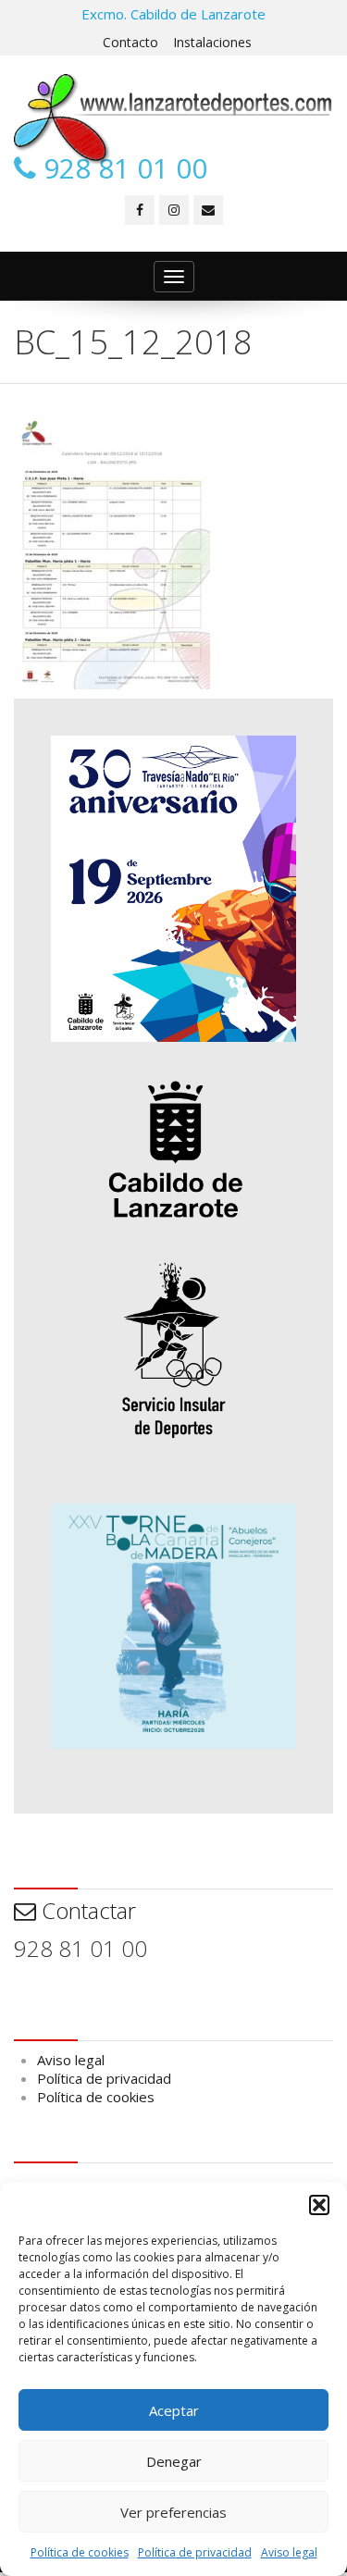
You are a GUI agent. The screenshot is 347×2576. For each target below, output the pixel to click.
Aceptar (174, 2410)
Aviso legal (289, 2552)
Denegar (174, 2461)
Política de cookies (80, 2552)
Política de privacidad (195, 2552)
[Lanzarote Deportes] (173, 119)
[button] (319, 2205)
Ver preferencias (173, 2512)
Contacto (130, 42)
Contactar (86, 1910)
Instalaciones (212, 42)
